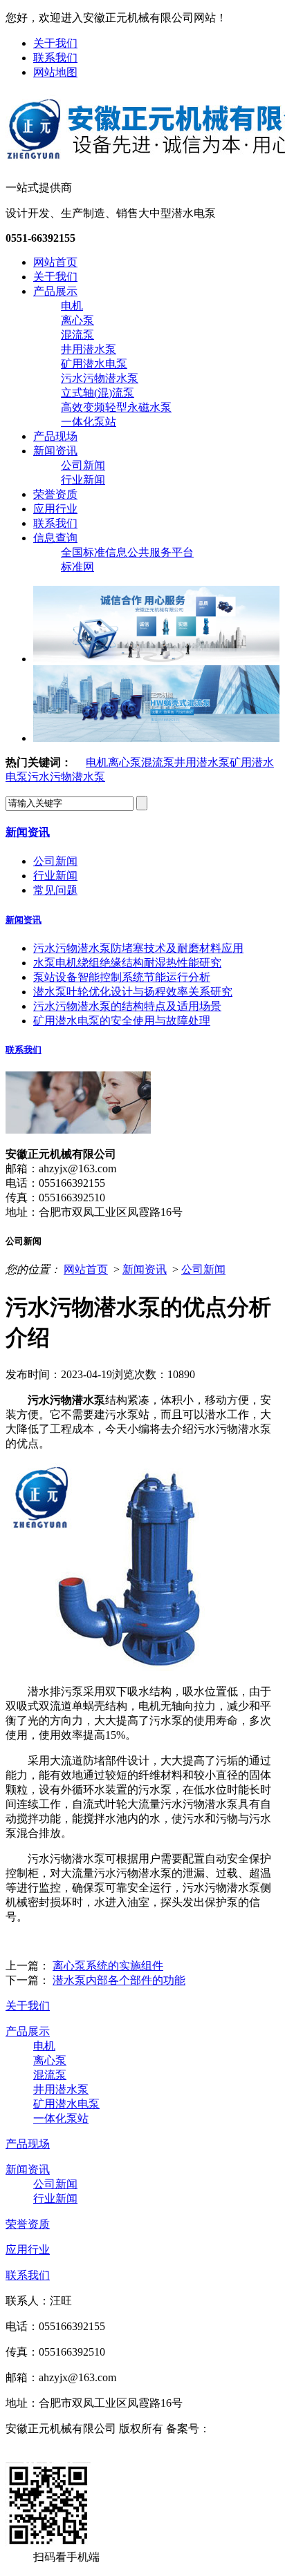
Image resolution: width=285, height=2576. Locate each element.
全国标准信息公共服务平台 (127, 552)
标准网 (77, 567)
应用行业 (55, 509)
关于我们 (55, 43)
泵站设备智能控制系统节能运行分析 (122, 977)
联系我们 (55, 58)
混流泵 (77, 335)
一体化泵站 (89, 422)
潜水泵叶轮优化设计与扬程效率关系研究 (133, 992)
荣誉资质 (55, 494)
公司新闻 (83, 465)
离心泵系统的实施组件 (108, 1966)
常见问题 (55, 890)
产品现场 (55, 436)
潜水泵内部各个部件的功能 (119, 1980)
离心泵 (77, 320)
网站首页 (55, 262)
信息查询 (55, 538)
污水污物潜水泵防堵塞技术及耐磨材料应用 (138, 948)
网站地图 (55, 72)
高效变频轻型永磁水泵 (116, 407)
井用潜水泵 (89, 349)
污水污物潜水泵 (100, 378)
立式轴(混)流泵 (98, 393)
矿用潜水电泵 (94, 364)
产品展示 (55, 291)
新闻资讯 (55, 451)
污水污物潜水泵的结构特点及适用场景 (127, 1006)
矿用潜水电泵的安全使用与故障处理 (122, 1021)
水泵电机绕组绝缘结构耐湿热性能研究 (127, 963)
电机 (72, 306)
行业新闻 (83, 480)
